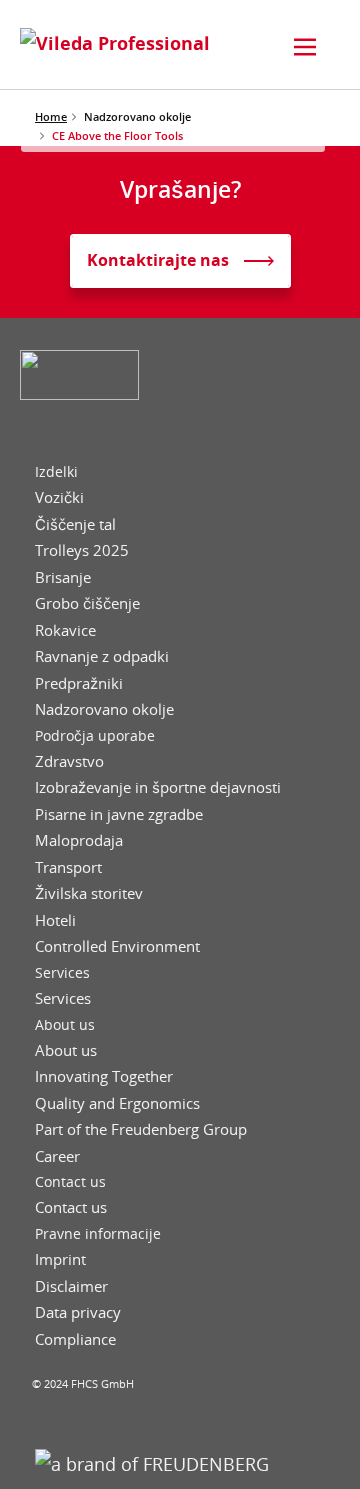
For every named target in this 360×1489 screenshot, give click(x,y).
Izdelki (56, 472)
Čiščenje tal (75, 524)
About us (65, 1025)
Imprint (60, 1259)
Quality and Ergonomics (117, 1103)
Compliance (75, 1339)
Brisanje (63, 577)
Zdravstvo (69, 761)
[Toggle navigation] (305, 47)
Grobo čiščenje (87, 603)
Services (62, 973)
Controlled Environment (117, 946)
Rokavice (65, 630)
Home (51, 116)
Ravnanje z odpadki (102, 656)
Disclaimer (71, 1286)
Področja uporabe (95, 736)
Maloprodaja (79, 840)
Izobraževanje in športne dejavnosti (158, 787)
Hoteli (55, 920)
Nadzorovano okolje (104, 709)
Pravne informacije (98, 1234)
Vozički (59, 497)
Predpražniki (79, 683)
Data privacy (78, 1312)
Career (57, 1156)
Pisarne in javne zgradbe (119, 814)
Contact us (70, 1182)
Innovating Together (104, 1076)
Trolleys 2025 (82, 550)
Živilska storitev (89, 893)
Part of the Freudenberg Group (141, 1129)
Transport (68, 867)
